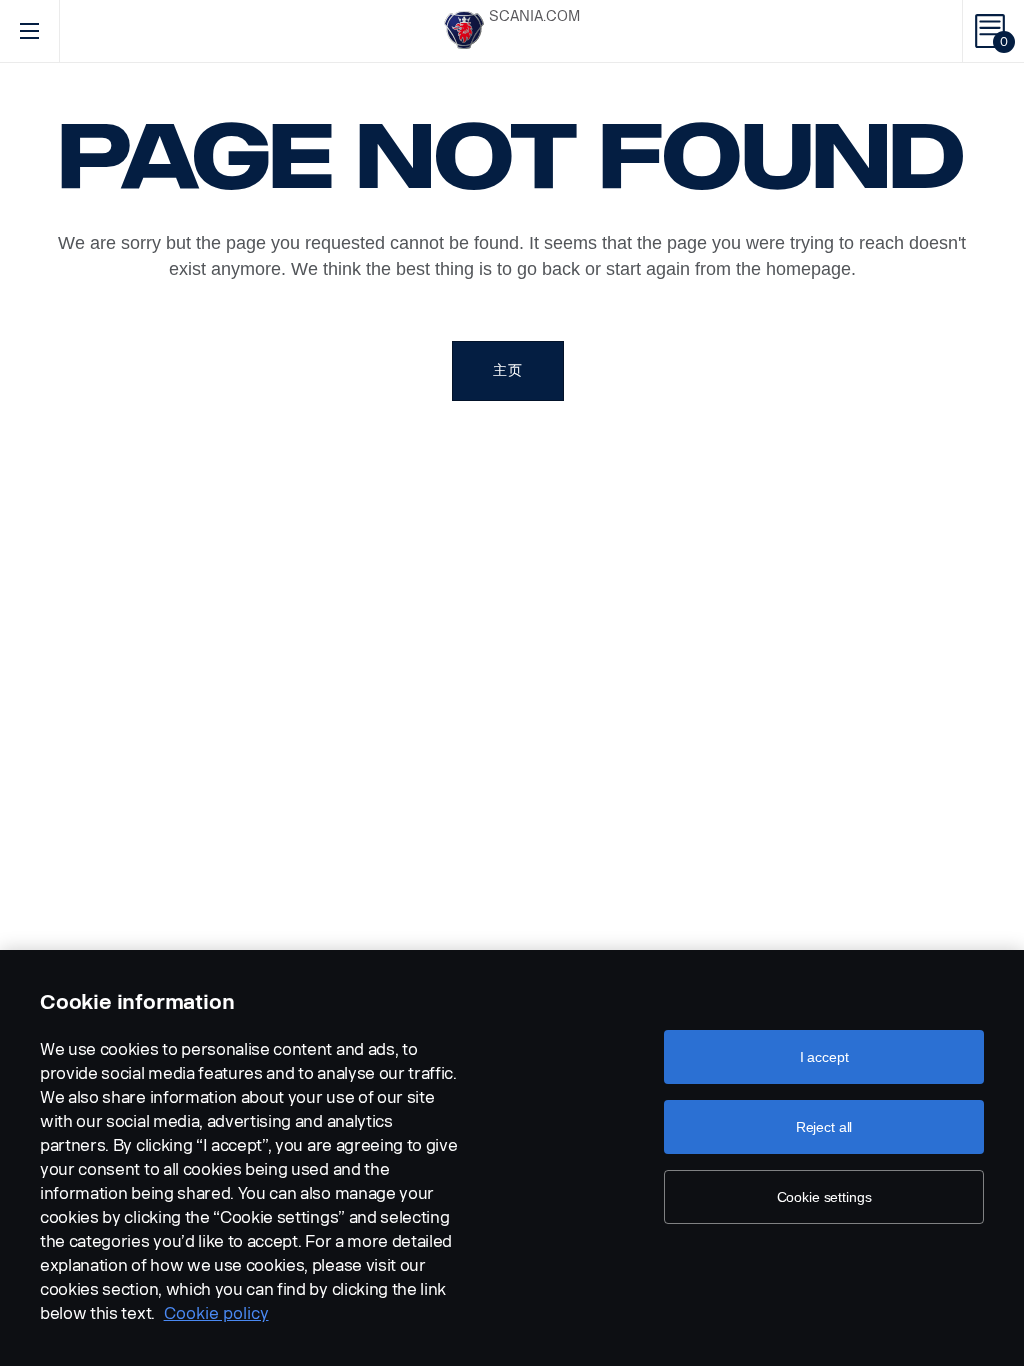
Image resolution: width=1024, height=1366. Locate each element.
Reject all (824, 1127)
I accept (824, 1057)
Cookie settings (824, 1197)
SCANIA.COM (534, 16)
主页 (507, 370)
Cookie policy (216, 1313)
